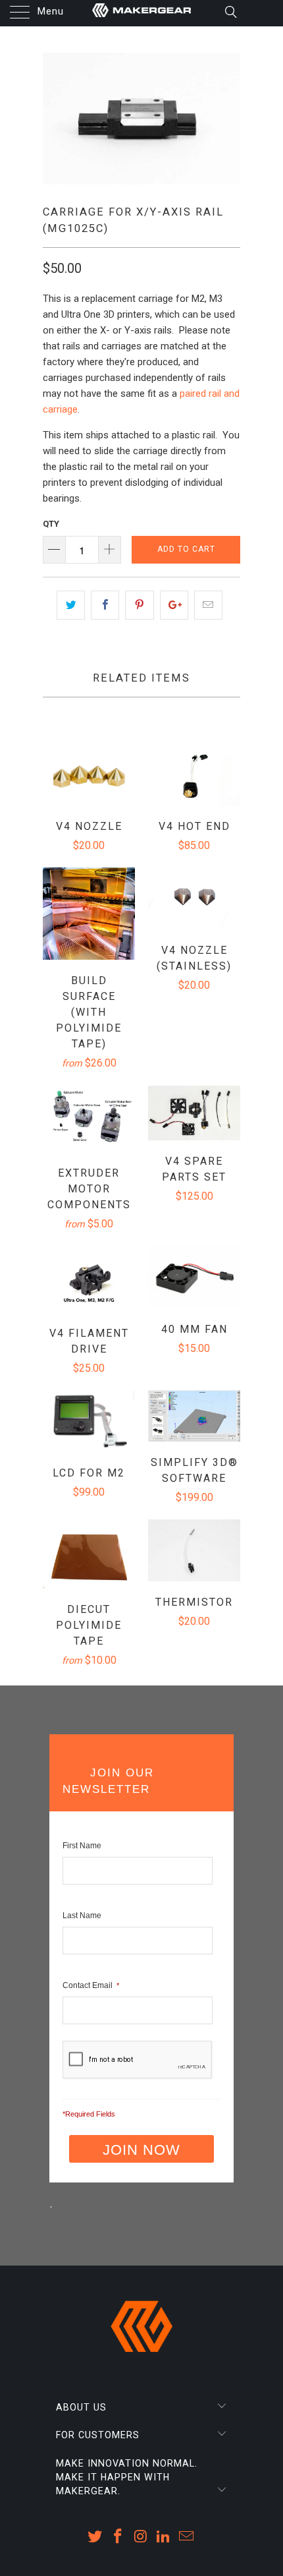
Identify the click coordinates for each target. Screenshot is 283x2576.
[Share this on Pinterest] (139, 605)
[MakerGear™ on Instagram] (141, 2537)
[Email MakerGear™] (187, 2537)
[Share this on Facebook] (105, 605)
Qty (51, 524)
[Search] (230, 12)
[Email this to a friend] (208, 605)
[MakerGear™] (142, 13)
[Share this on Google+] (174, 605)
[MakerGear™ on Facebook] (118, 2537)
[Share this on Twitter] (71, 605)
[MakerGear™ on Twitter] (95, 2537)
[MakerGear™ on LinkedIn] (164, 2537)
